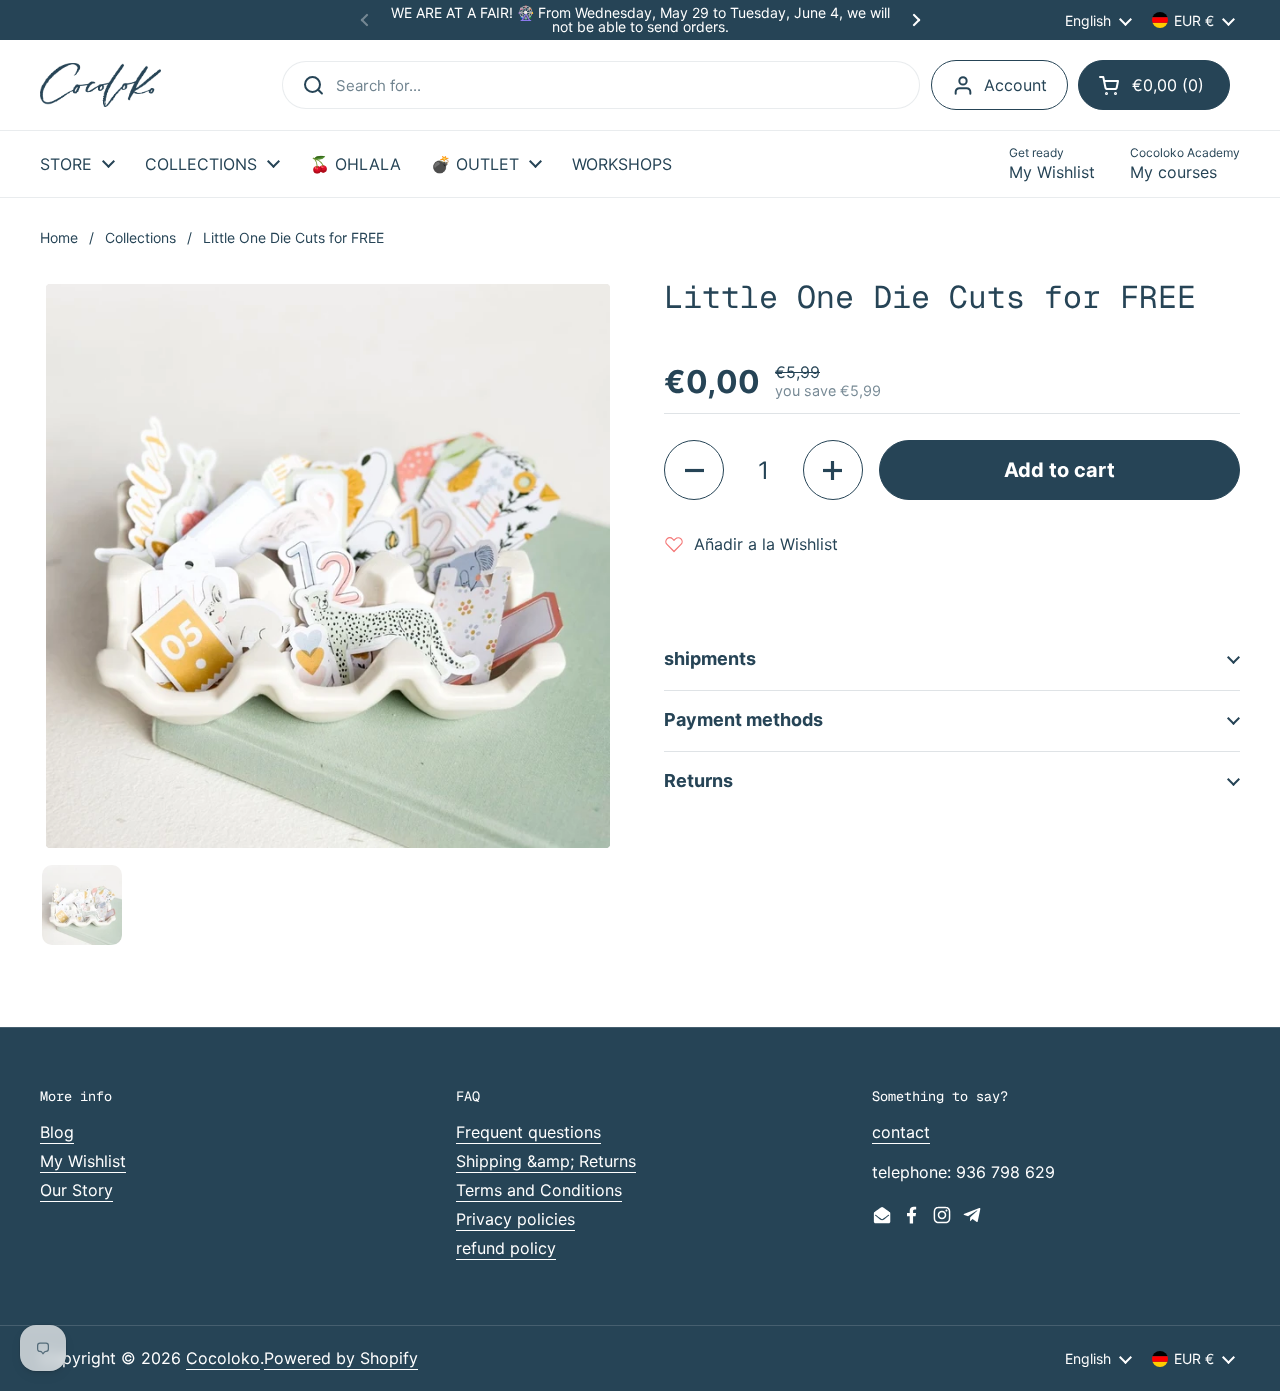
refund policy (506, 1248)
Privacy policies (515, 1219)
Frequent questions (528, 1132)
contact (901, 1132)
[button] (1154, 85)
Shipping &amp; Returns (546, 1161)
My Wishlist (83, 1161)
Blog (57, 1132)
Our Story (76, 1190)
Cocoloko (223, 1358)
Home (59, 237)
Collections (140, 237)
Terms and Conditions (539, 1190)
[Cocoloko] (100, 85)
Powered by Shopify (341, 1358)
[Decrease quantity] (694, 470)
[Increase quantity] (833, 470)
